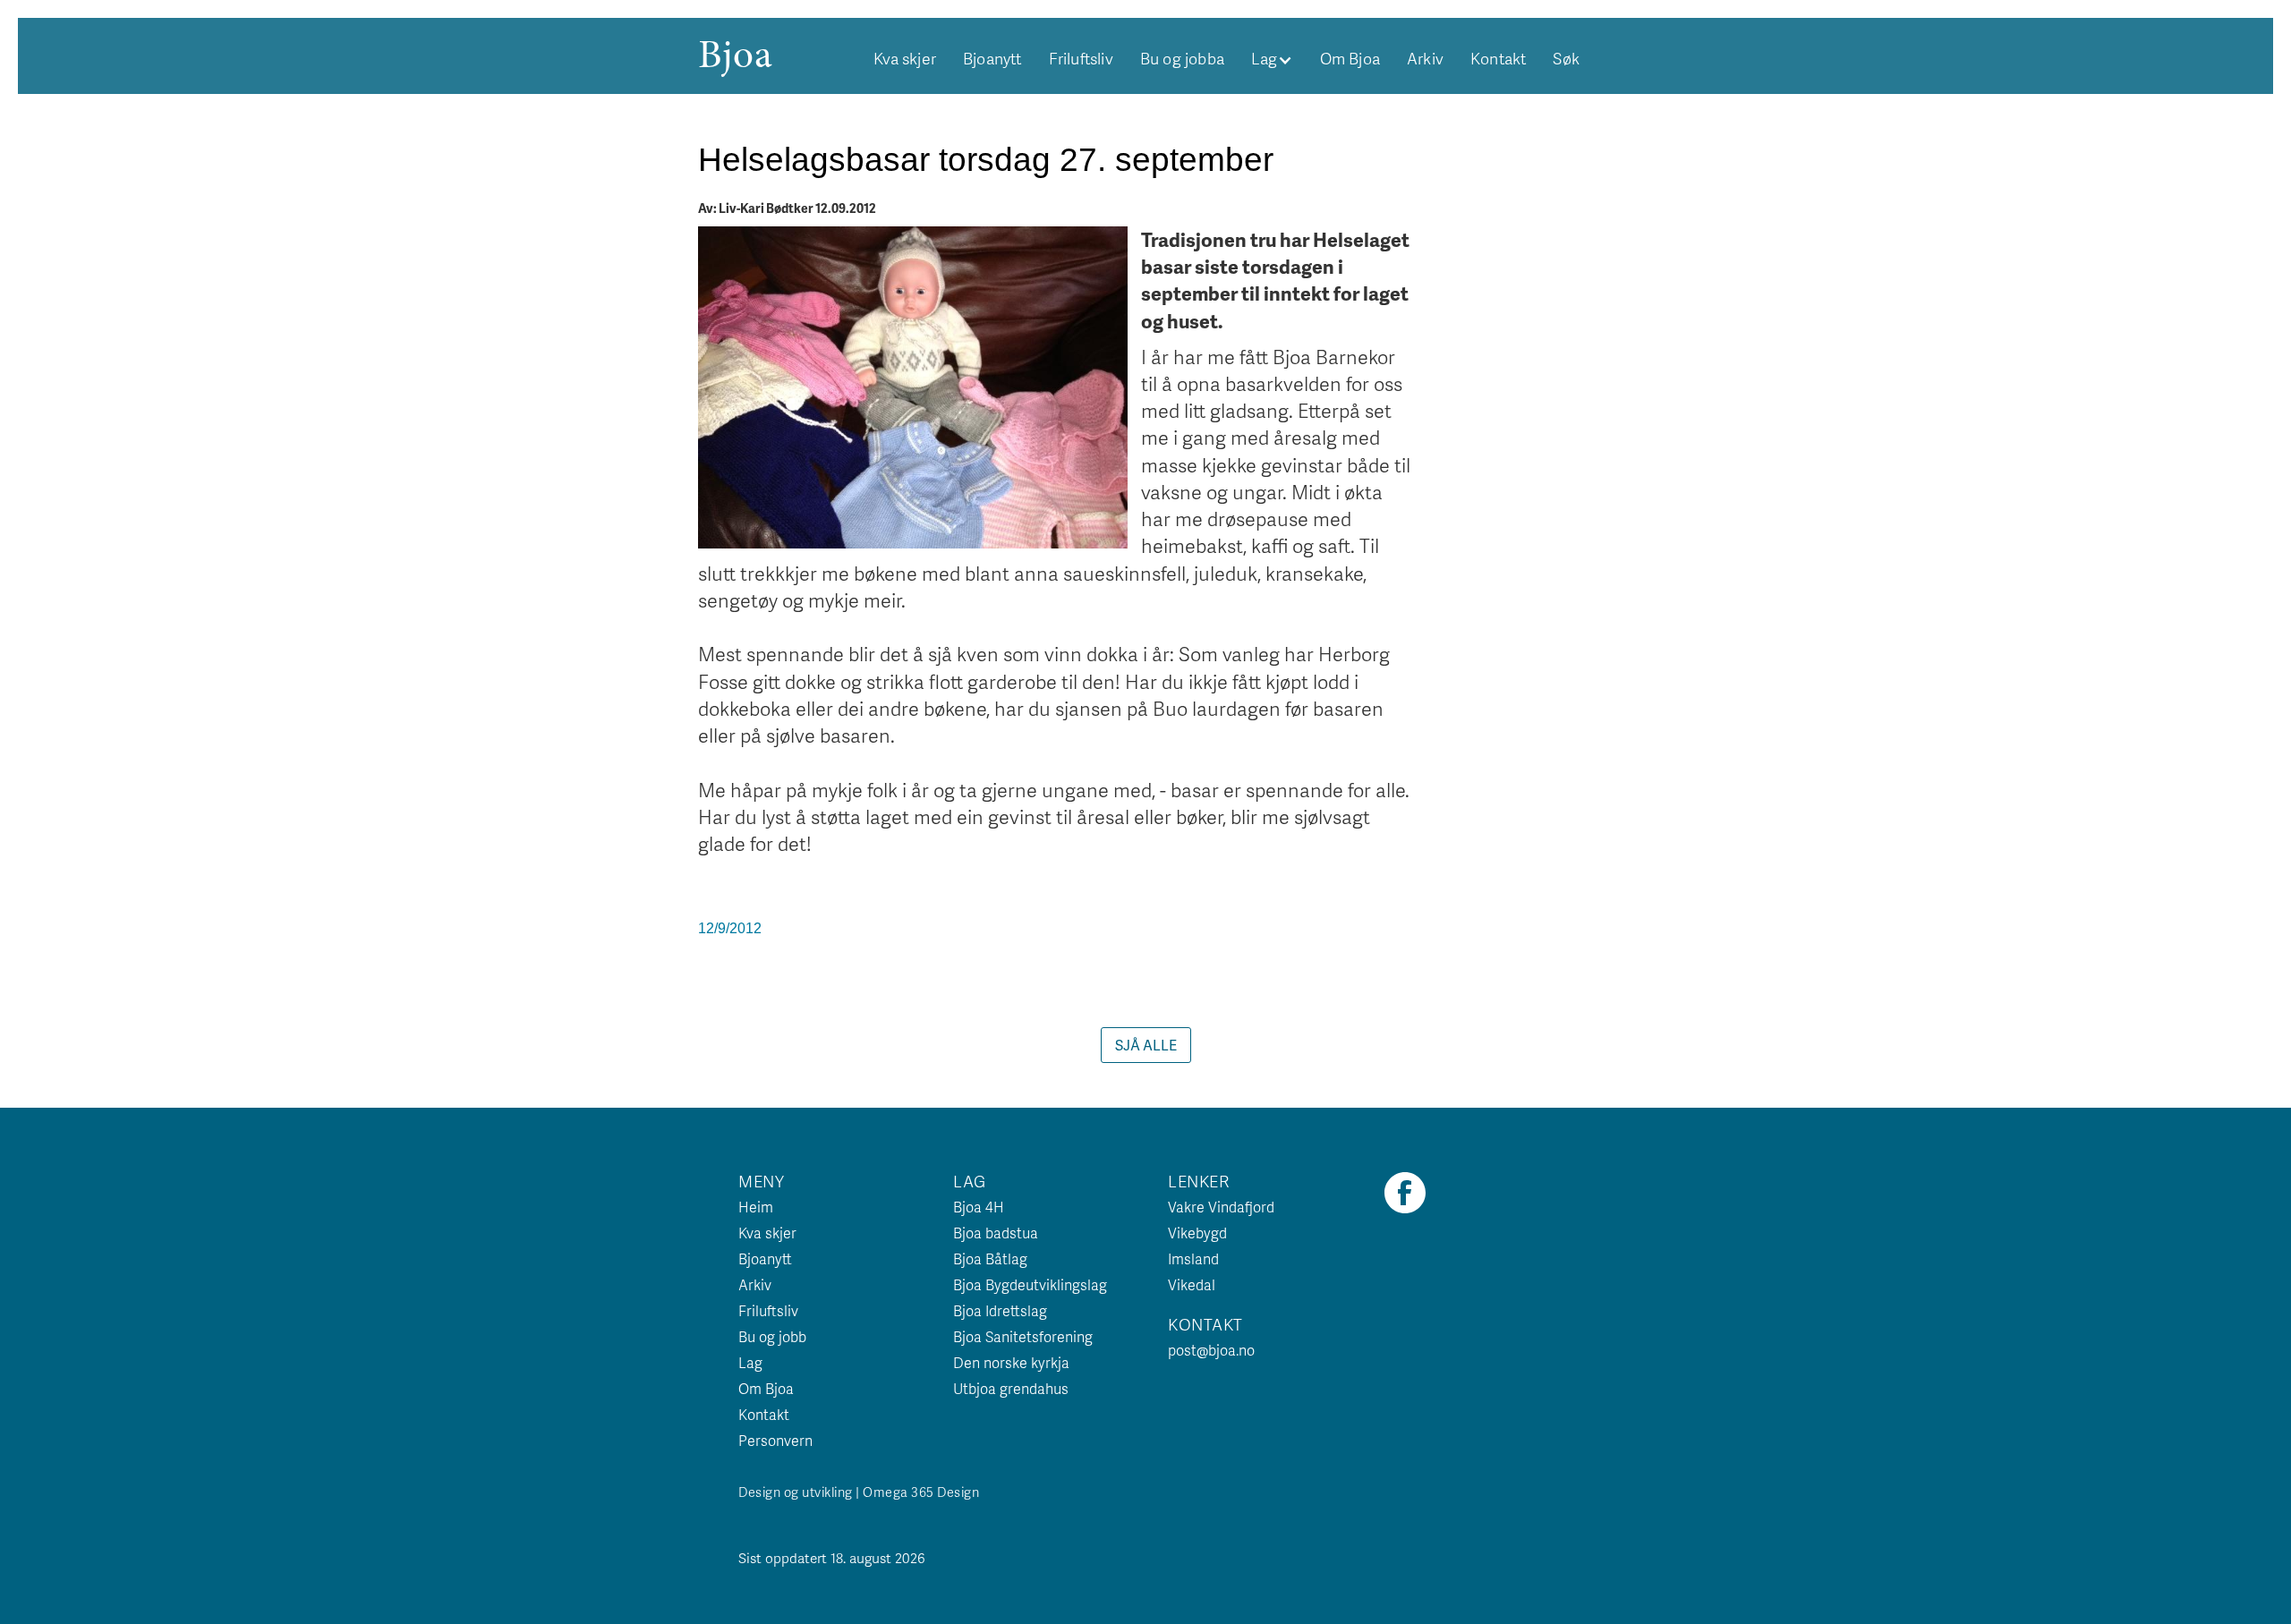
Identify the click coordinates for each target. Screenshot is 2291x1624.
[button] (1272, 58)
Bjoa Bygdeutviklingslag (1030, 1284)
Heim (756, 1207)
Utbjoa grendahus (1011, 1388)
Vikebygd (1197, 1233)
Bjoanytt (992, 58)
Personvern (775, 1440)
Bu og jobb (772, 1336)
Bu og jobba (1182, 58)
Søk (1566, 58)
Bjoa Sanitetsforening (1023, 1336)
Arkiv (1425, 58)
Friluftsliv (1081, 58)
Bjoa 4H (979, 1207)
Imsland (1193, 1258)
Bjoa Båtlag (990, 1258)
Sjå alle (1146, 1045)
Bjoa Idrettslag (1000, 1310)
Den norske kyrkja (1011, 1362)
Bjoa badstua (996, 1233)
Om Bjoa (1350, 58)
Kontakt (1498, 58)
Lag (750, 1362)
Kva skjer (905, 58)
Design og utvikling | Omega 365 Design (859, 1492)
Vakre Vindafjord (1221, 1207)
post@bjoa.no (1211, 1350)
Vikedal (1192, 1284)
